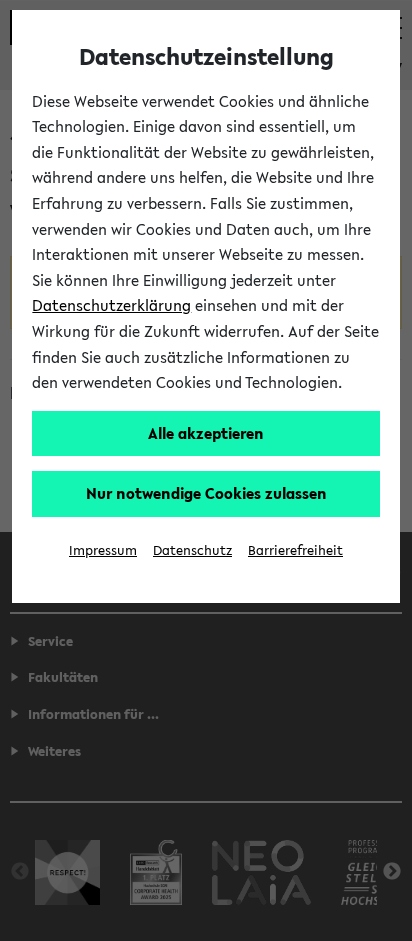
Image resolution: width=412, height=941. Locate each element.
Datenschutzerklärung (111, 305)
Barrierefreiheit (295, 550)
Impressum (103, 550)
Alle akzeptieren (206, 433)
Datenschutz (192, 550)
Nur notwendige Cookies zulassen (206, 493)
